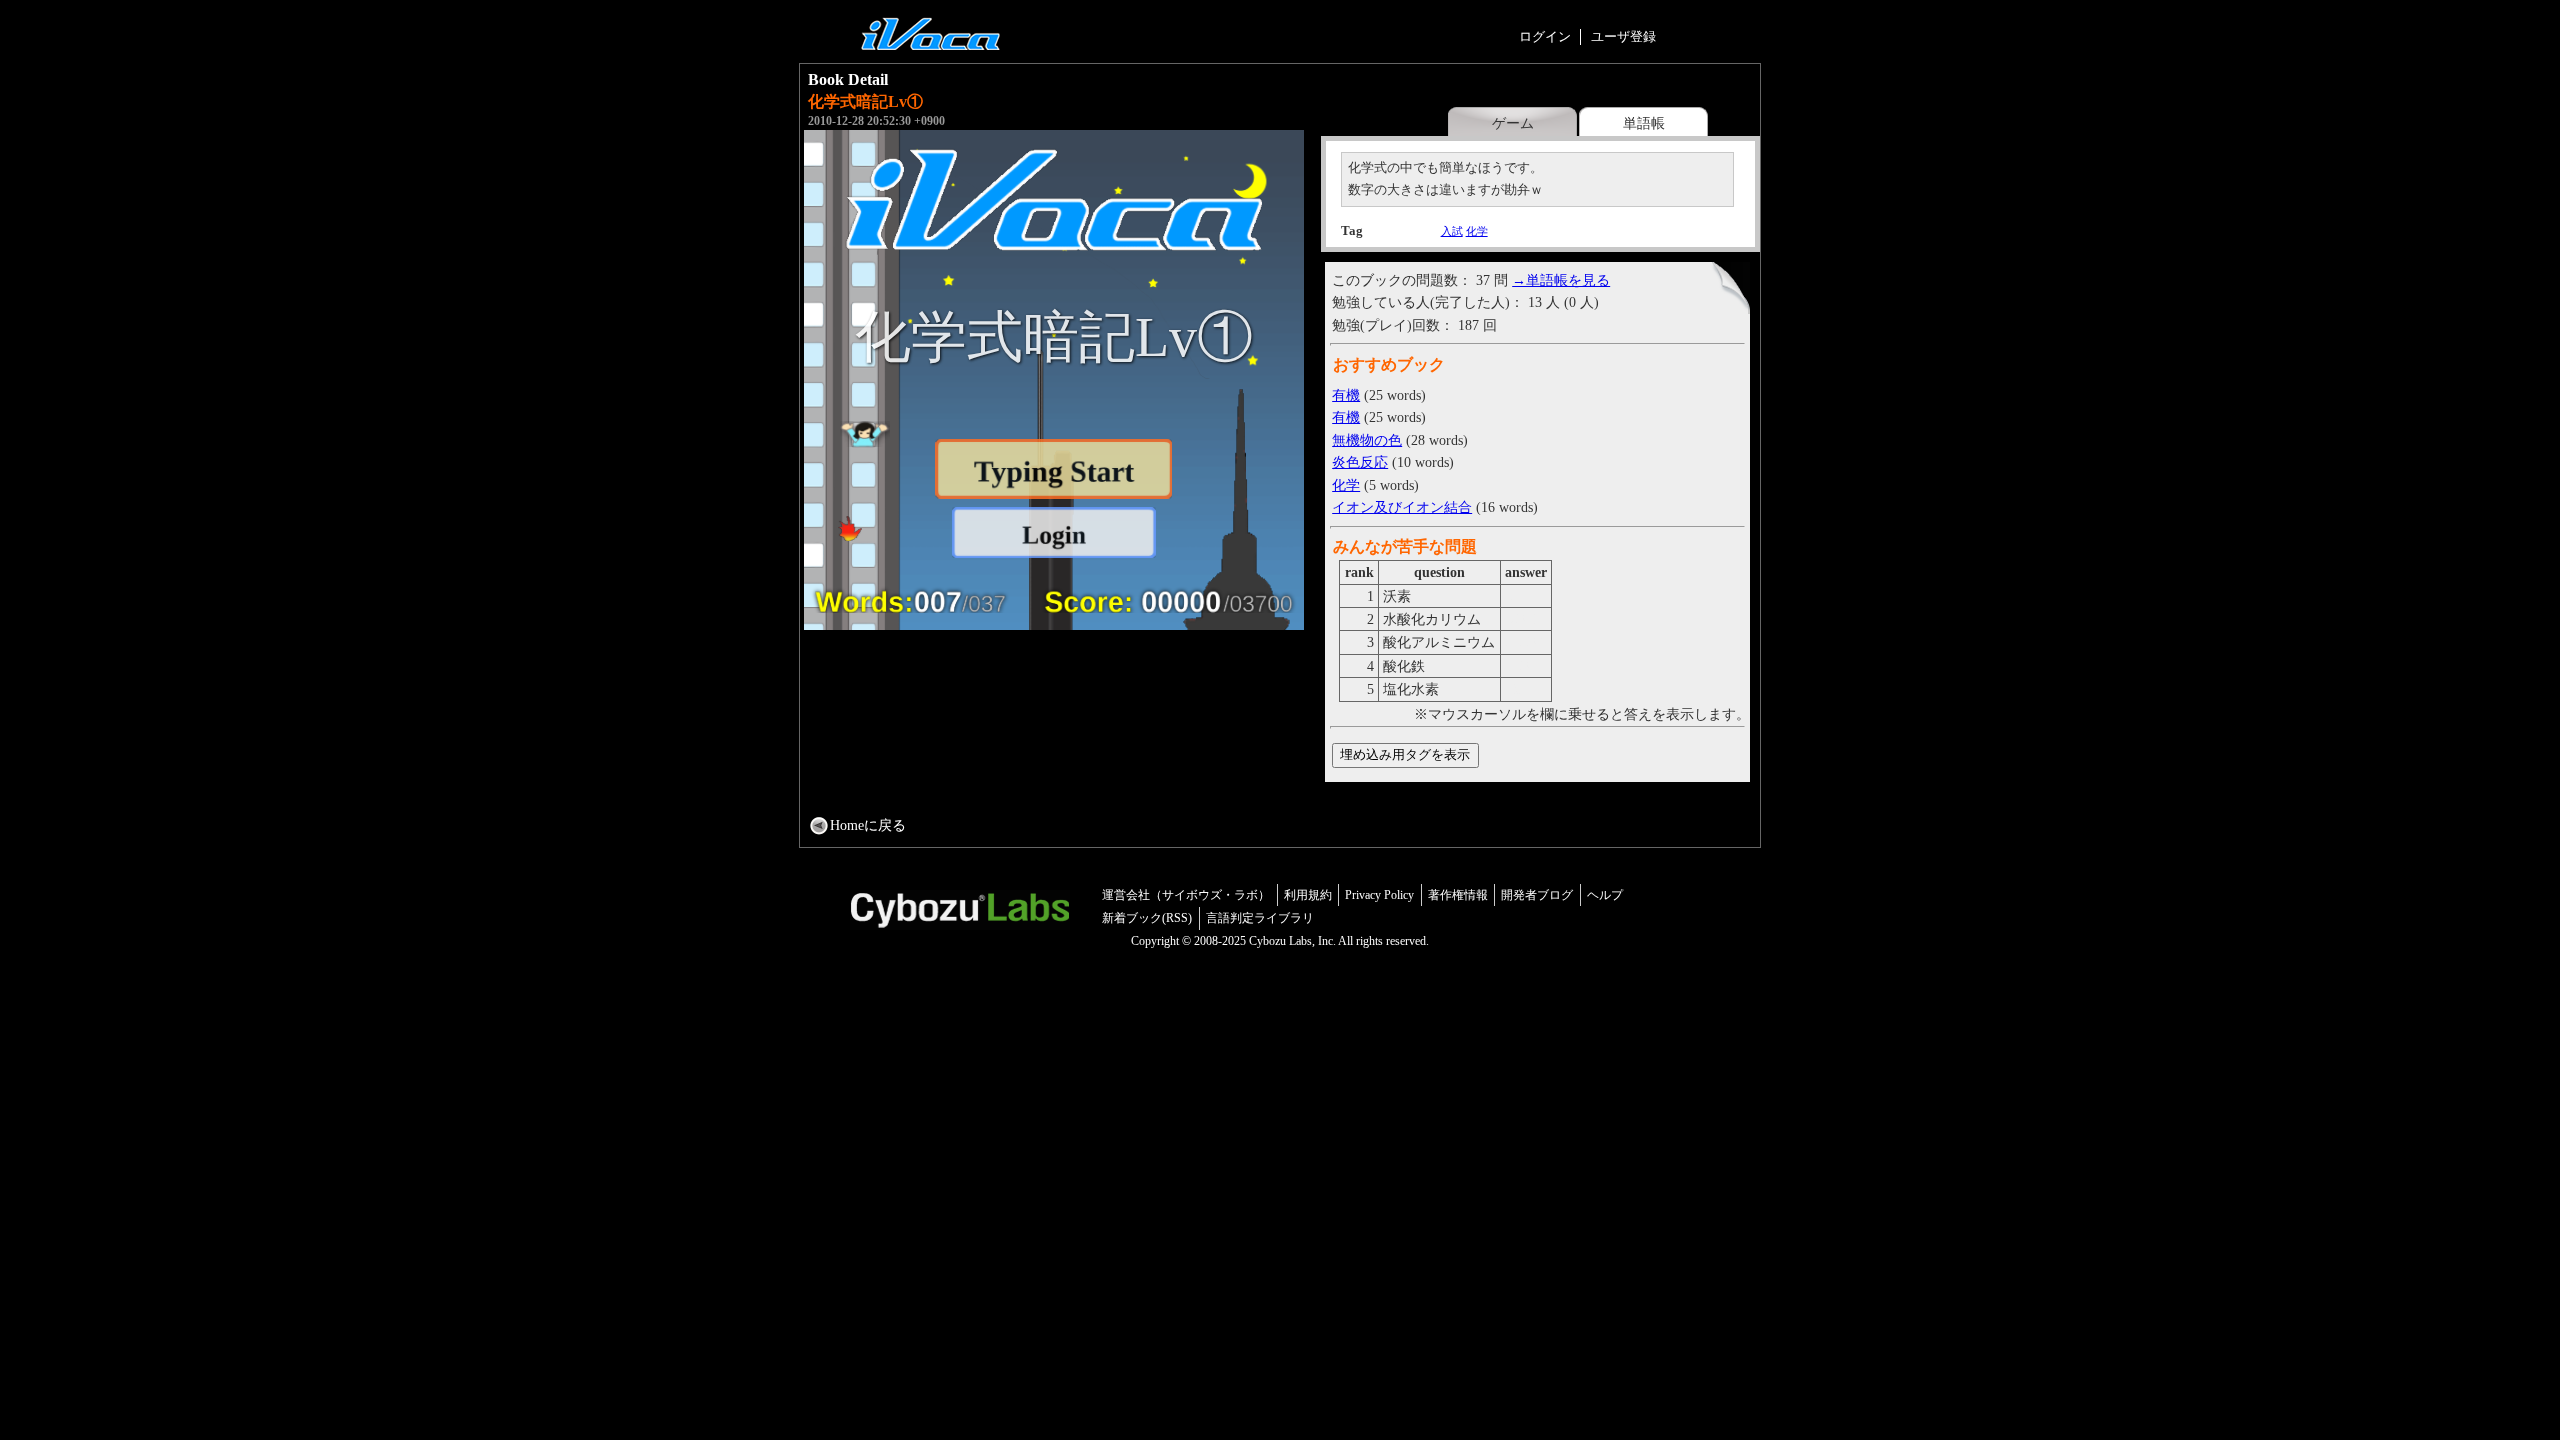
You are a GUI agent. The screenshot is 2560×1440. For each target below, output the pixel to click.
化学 (1477, 231)
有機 (1346, 395)
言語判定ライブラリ (1260, 918)
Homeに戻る (868, 825)
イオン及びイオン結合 (1402, 507)
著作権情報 (1458, 895)
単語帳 (1644, 123)
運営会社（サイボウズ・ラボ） (1186, 895)
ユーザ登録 (1623, 36)
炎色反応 (1360, 462)
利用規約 (1308, 895)
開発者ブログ (1537, 895)
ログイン (1545, 36)
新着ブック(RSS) (1147, 918)
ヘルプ (1605, 895)
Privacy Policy (1379, 895)
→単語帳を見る (1561, 280)
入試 (1452, 231)
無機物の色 (1367, 440)
